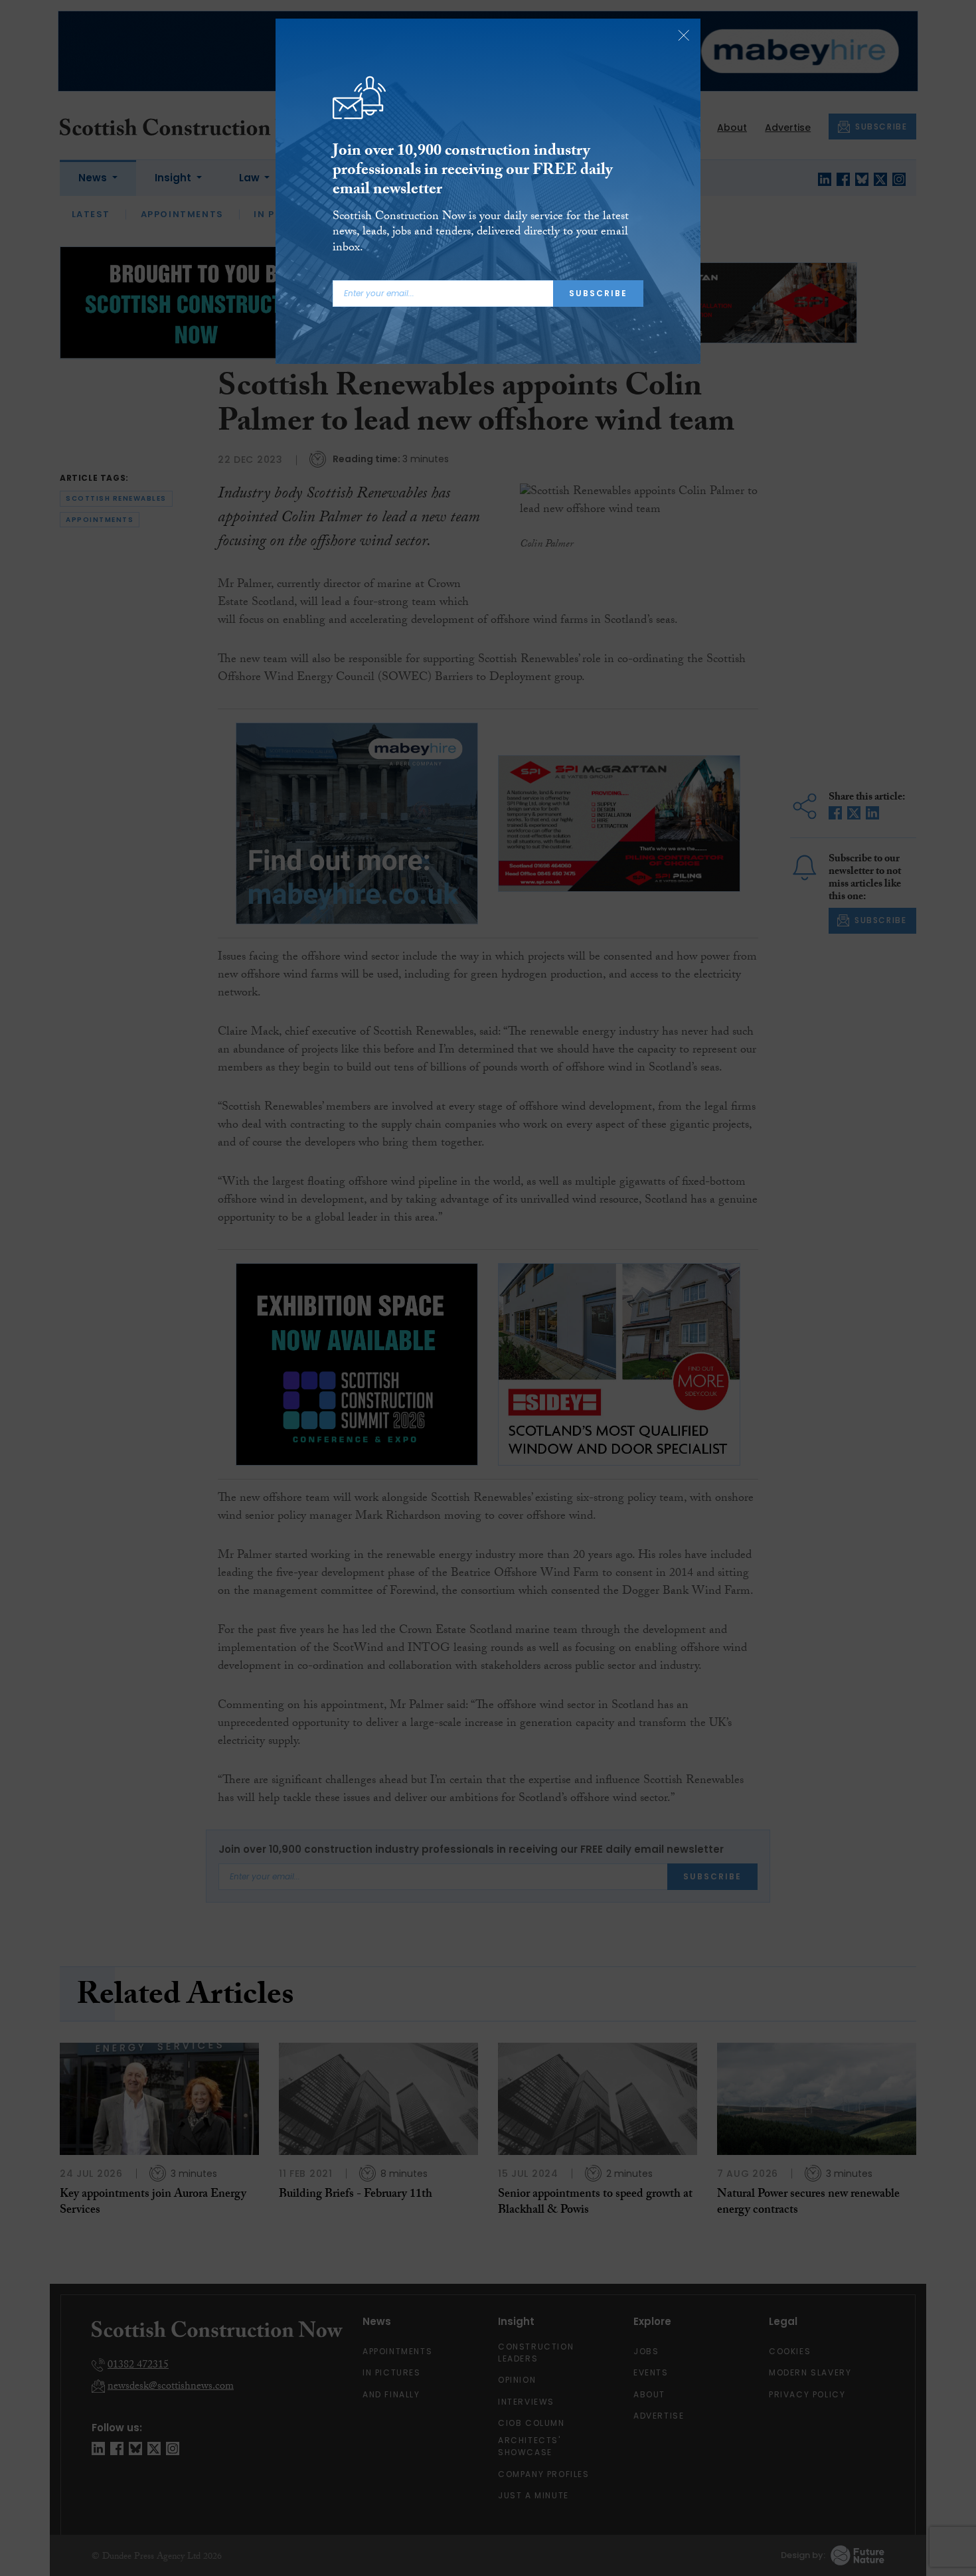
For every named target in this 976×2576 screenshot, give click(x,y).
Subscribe (598, 293)
